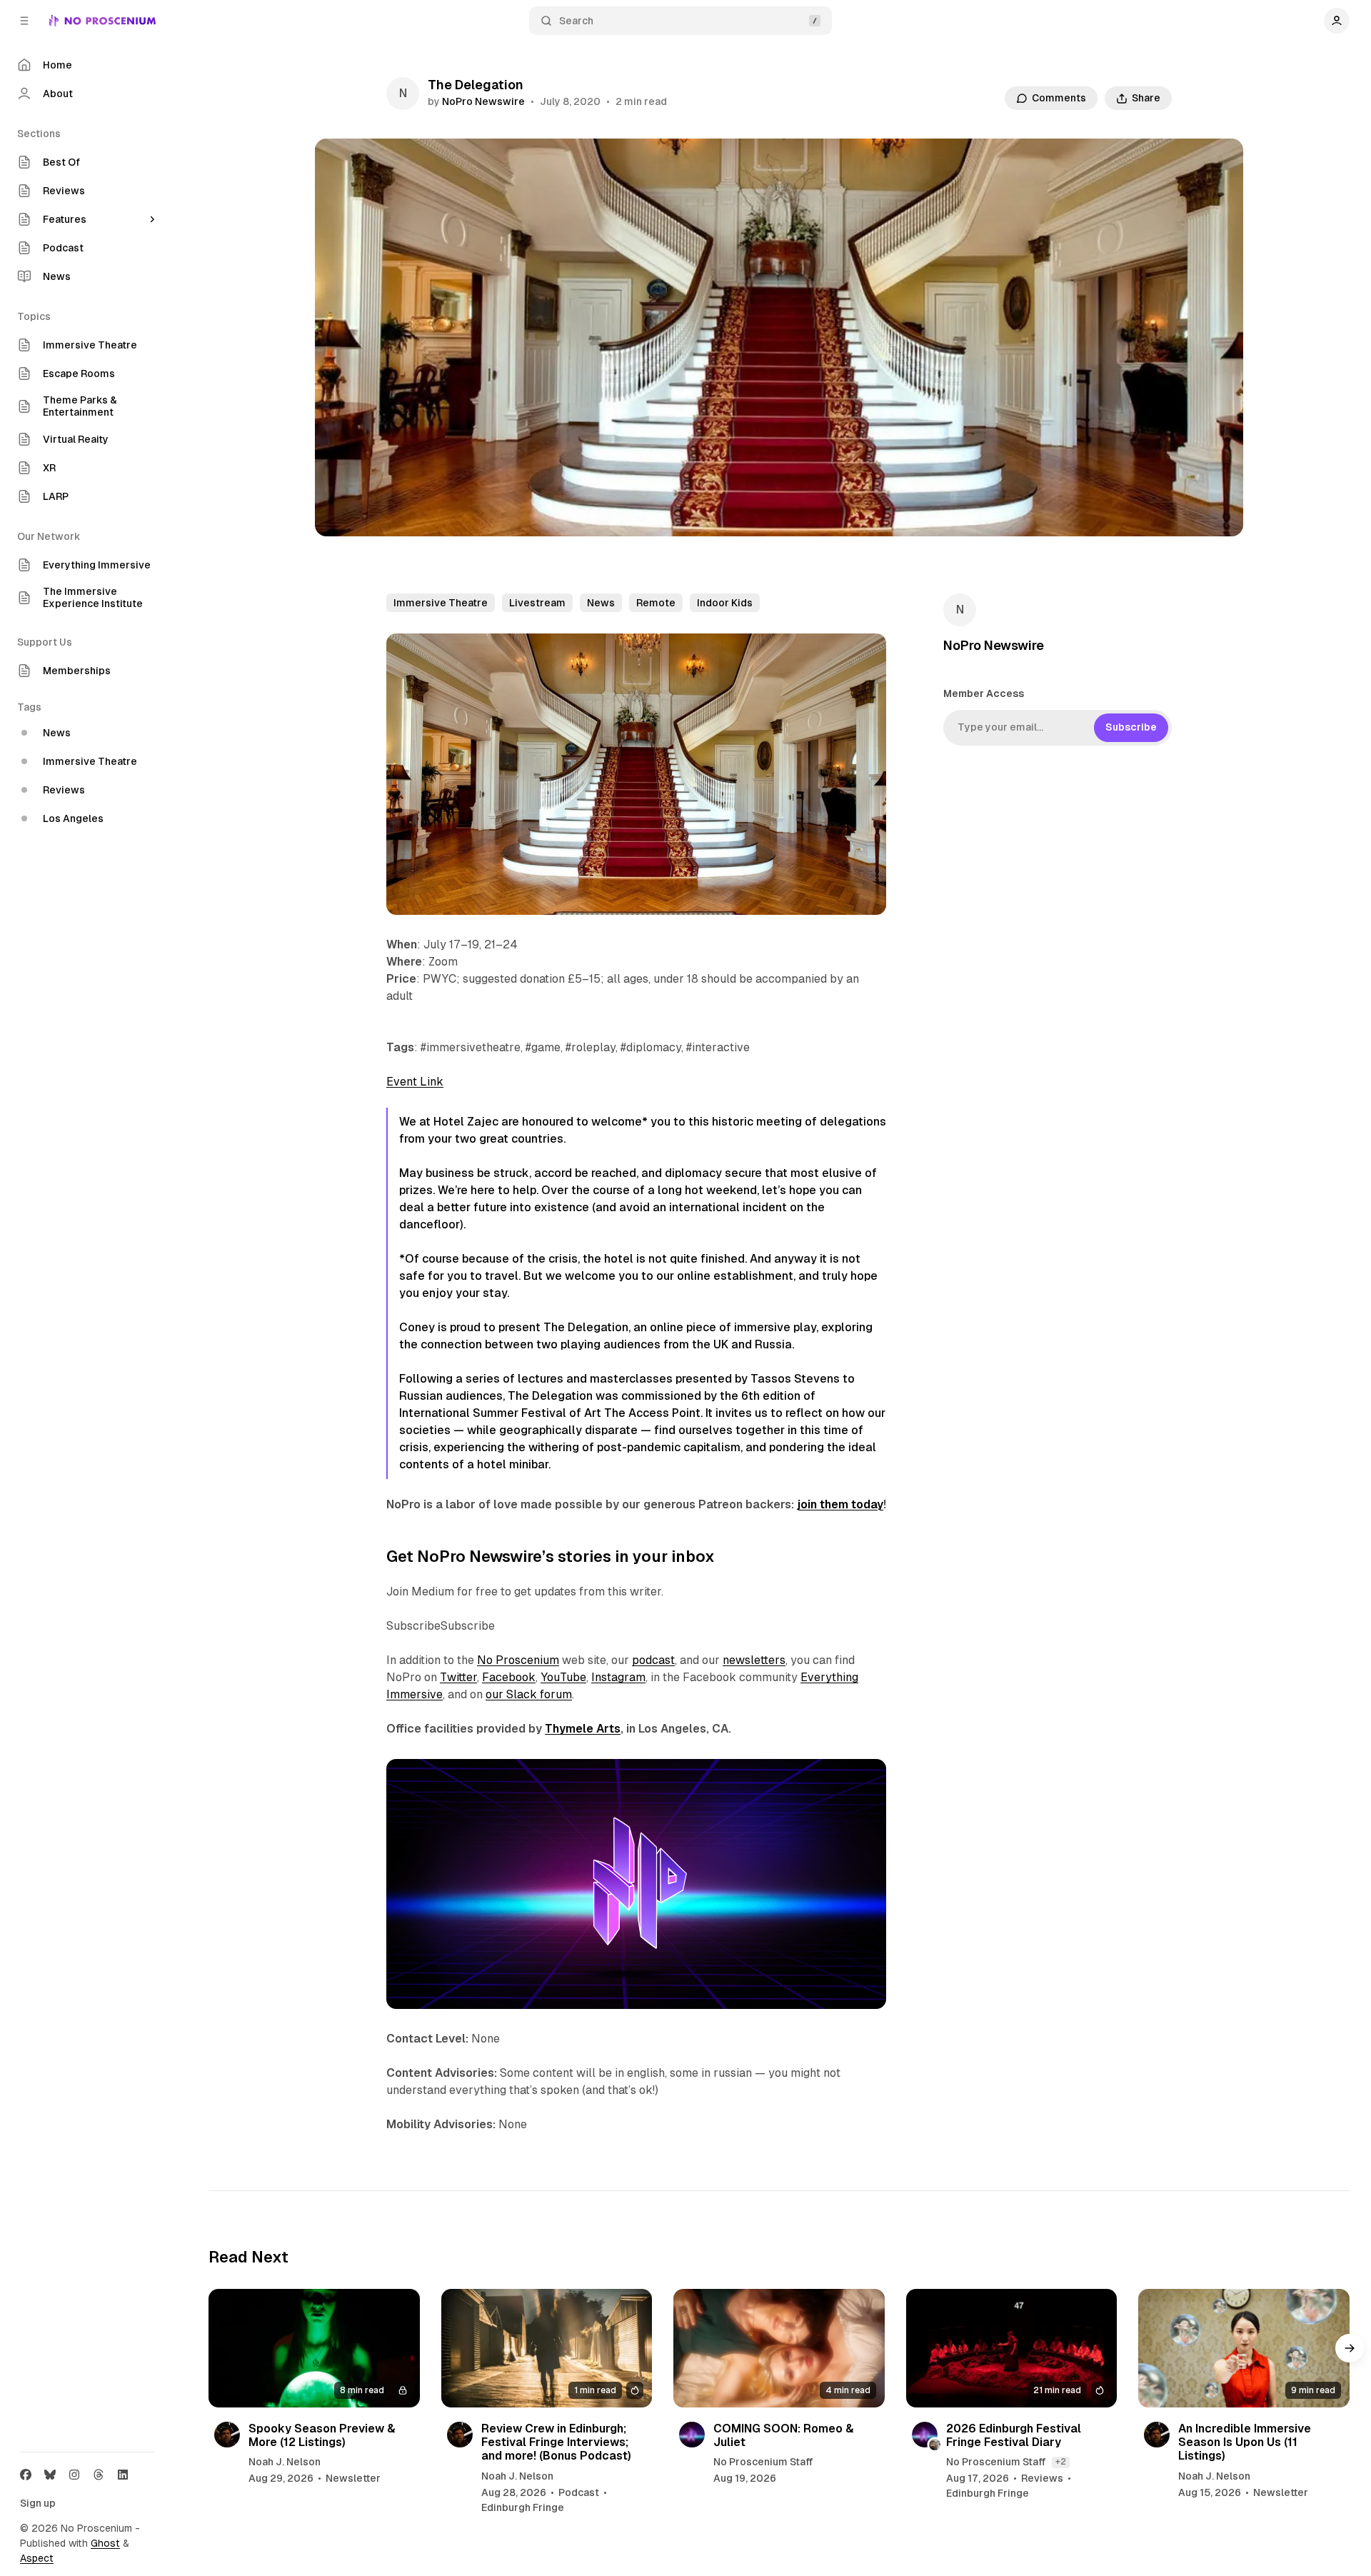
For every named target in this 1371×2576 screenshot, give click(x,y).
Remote (656, 603)
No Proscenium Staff (763, 2462)
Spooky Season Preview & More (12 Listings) (322, 2435)
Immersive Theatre (441, 603)
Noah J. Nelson (285, 2462)
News (601, 603)
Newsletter (353, 2478)
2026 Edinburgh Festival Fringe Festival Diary (1014, 2435)
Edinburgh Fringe (523, 2507)
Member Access (984, 693)
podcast (653, 1660)
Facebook (509, 1677)
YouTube (563, 1677)
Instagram (618, 1677)
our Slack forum (529, 1694)
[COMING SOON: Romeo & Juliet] (779, 2348)
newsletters (754, 1660)
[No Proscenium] (102, 21)
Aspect (37, 2558)
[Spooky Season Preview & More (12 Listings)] (314, 2348)
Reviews (1042, 2478)
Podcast (579, 2492)
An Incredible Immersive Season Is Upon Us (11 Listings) (1245, 2442)
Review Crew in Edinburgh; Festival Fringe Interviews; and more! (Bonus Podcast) (556, 2442)
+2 (1061, 2462)
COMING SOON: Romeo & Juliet (784, 2435)
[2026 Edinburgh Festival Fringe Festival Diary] (1012, 2348)
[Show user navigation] (1337, 21)
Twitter (458, 1677)
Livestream (537, 603)
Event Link (415, 1082)
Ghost (105, 2543)
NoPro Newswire (483, 101)
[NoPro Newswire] (403, 94)
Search (576, 21)
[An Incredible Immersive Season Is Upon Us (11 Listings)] (1244, 2348)
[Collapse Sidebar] (24, 21)
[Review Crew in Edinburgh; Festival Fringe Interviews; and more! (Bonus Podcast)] (547, 2348)
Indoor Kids (725, 603)
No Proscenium (518, 1660)
